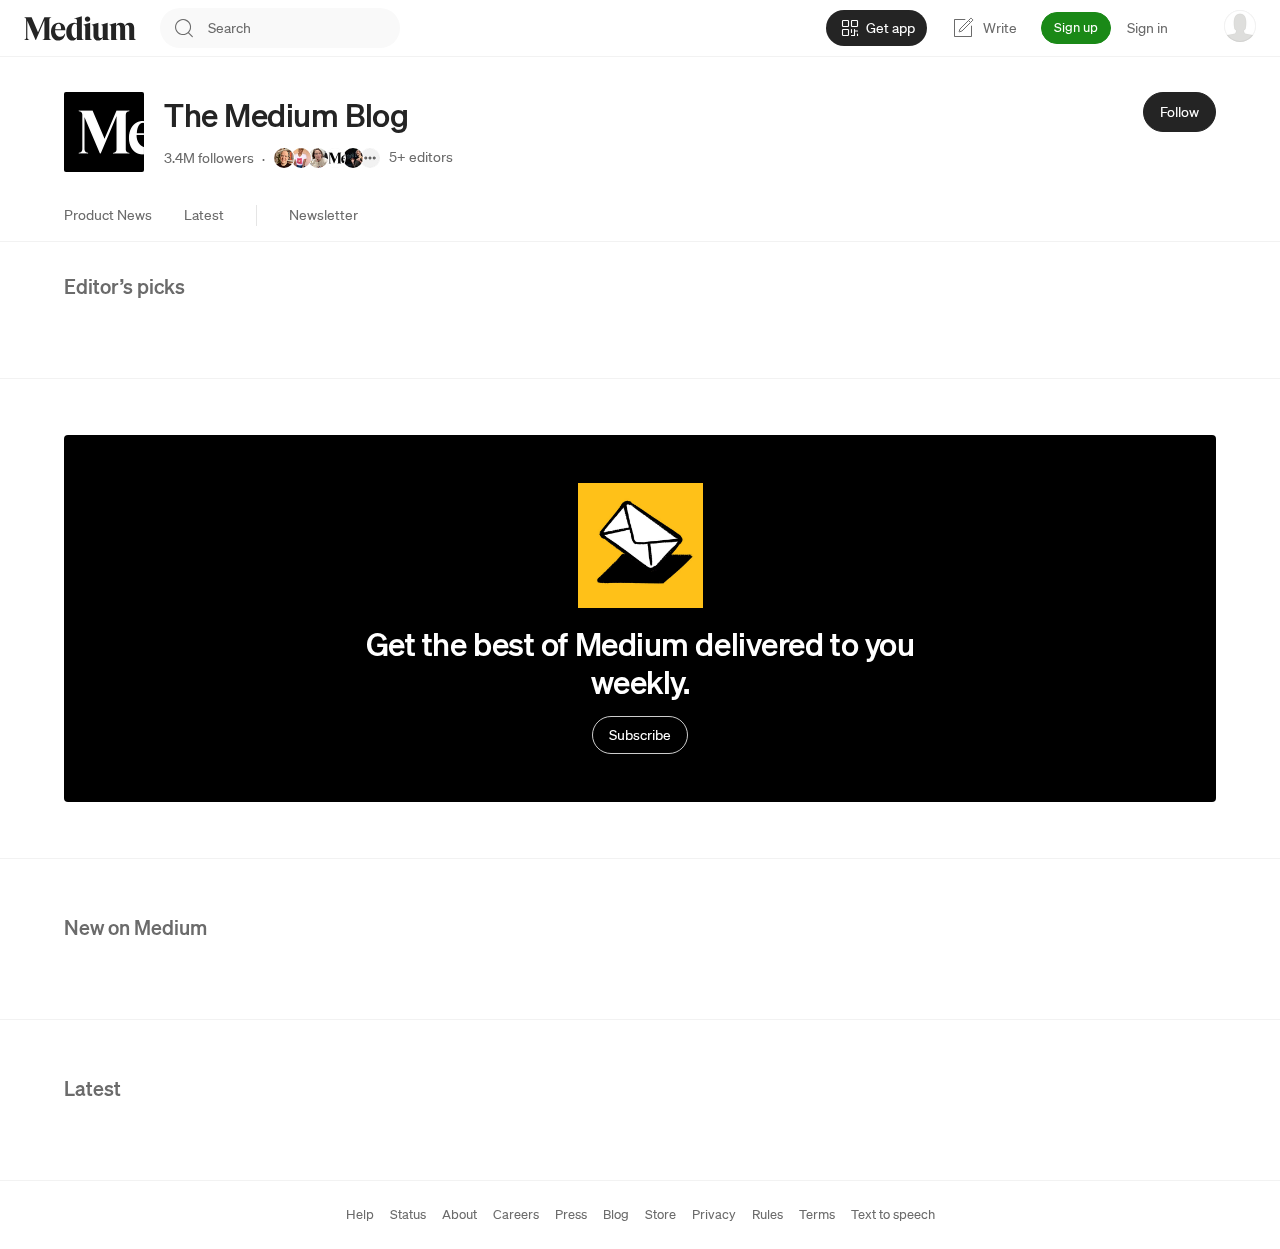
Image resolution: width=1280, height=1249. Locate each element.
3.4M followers (209, 158)
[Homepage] (80, 28)
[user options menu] (1240, 26)
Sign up (1076, 27)
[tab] (108, 215)
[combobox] (304, 28)
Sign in (1147, 28)
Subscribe (640, 735)
